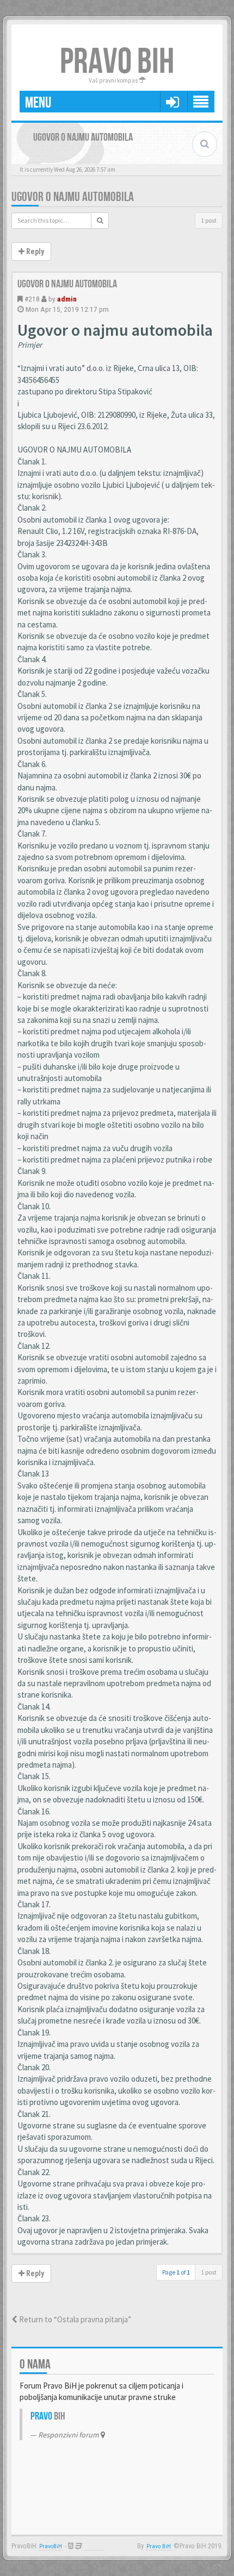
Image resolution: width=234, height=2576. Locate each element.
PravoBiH (51, 2546)
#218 (32, 299)
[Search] (100, 221)
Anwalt (94, 2546)
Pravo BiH (159, 2546)
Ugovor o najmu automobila (73, 197)
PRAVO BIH (117, 62)
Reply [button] (34, 252)
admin (67, 299)
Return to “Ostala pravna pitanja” (74, 2319)
